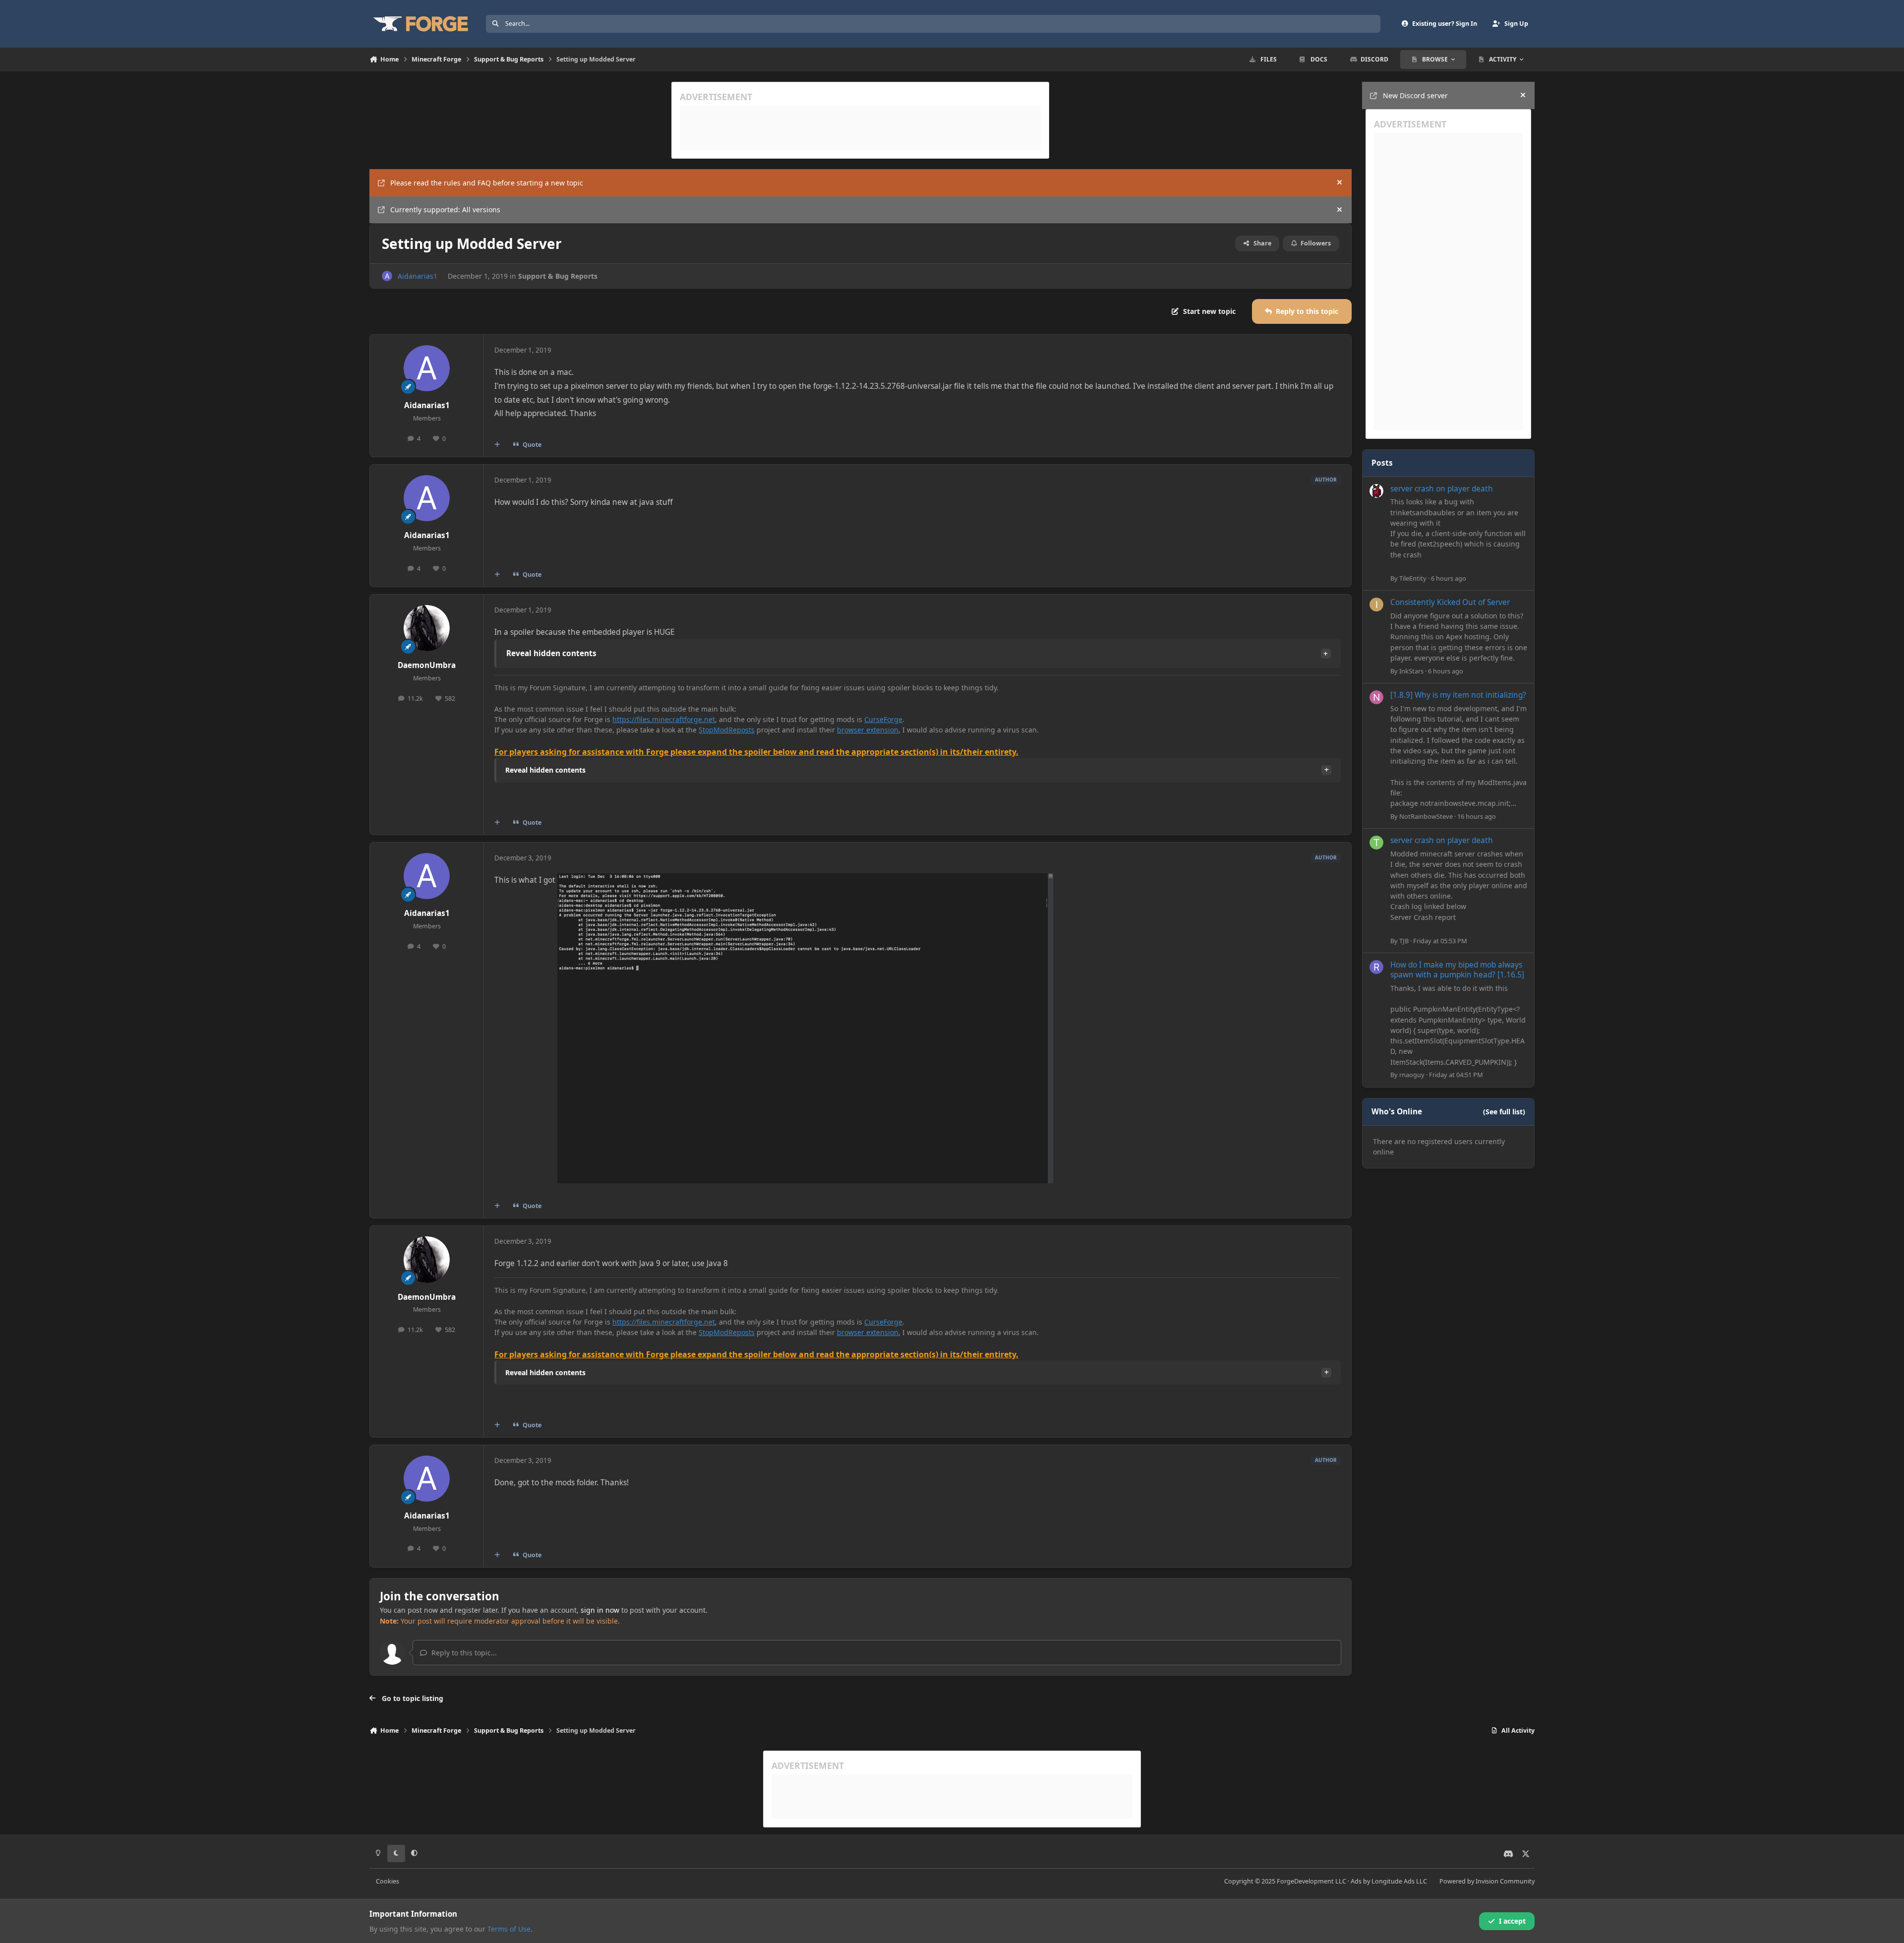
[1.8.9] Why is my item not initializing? (1458, 695)
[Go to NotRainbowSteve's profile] (1376, 697)
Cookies (387, 1881)
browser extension (868, 730)
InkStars (1411, 671)
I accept (1512, 1921)
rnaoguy (1412, 1075)
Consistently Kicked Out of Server (1450, 602)
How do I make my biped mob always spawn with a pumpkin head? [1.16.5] (1457, 970)
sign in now (600, 1610)
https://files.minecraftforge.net (664, 719)
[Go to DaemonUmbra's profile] (427, 628)
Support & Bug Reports (558, 276)
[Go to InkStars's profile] (1376, 605)
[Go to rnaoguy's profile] (1376, 967)
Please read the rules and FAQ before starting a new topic (487, 183)
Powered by (1487, 1881)
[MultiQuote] (497, 445)
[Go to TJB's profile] (1376, 843)
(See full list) (1504, 1112)
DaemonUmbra (427, 665)
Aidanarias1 (417, 276)
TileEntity (1413, 578)
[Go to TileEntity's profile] (1376, 491)
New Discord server (1415, 95)
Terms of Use (509, 1929)
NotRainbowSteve (1426, 816)
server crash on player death (1442, 489)
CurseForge (883, 719)
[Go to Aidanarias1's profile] (387, 276)
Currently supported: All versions (445, 210)
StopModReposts (727, 730)
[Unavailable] (805, 880)
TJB (1404, 941)
